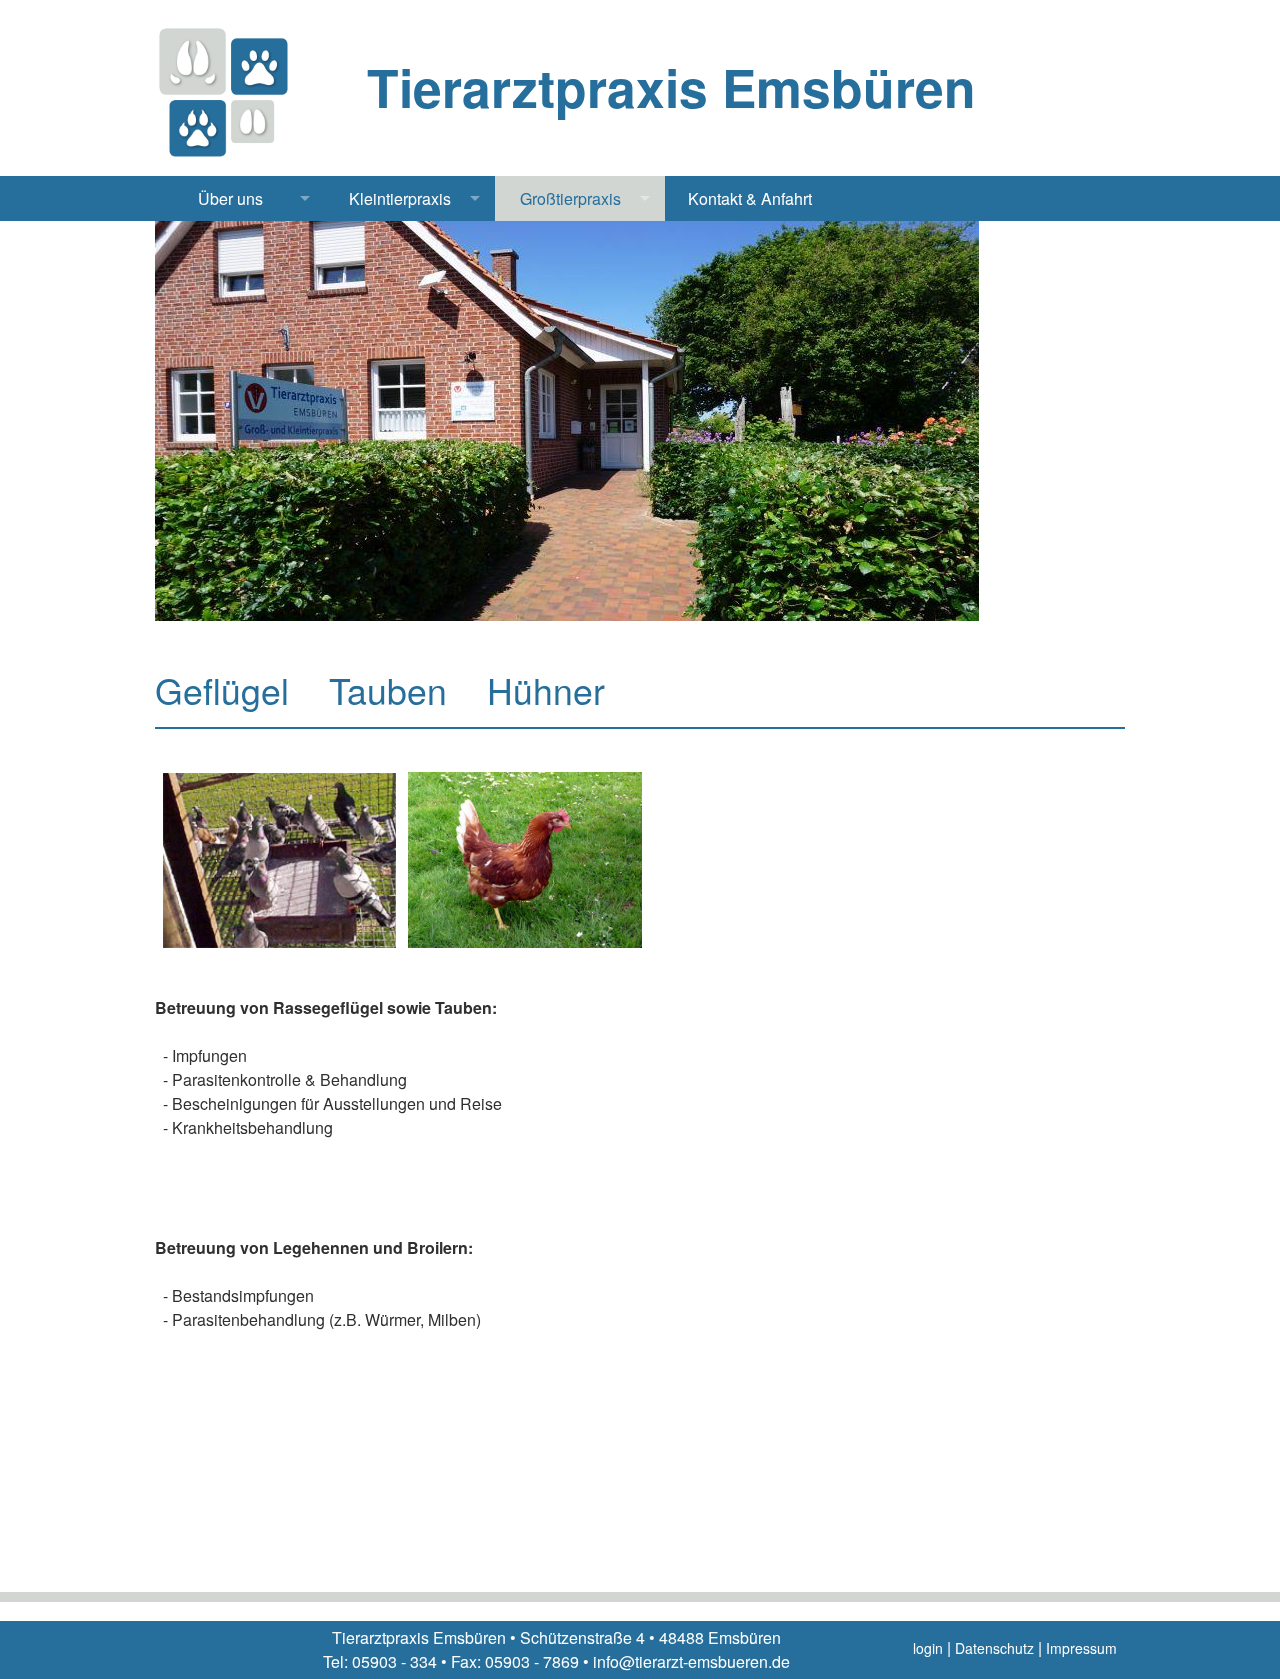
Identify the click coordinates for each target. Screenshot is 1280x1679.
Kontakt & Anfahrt (750, 198)
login (928, 1648)
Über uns (230, 198)
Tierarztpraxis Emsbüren (671, 87)
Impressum (1081, 1648)
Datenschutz (994, 1648)
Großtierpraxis (570, 198)
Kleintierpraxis (400, 198)
